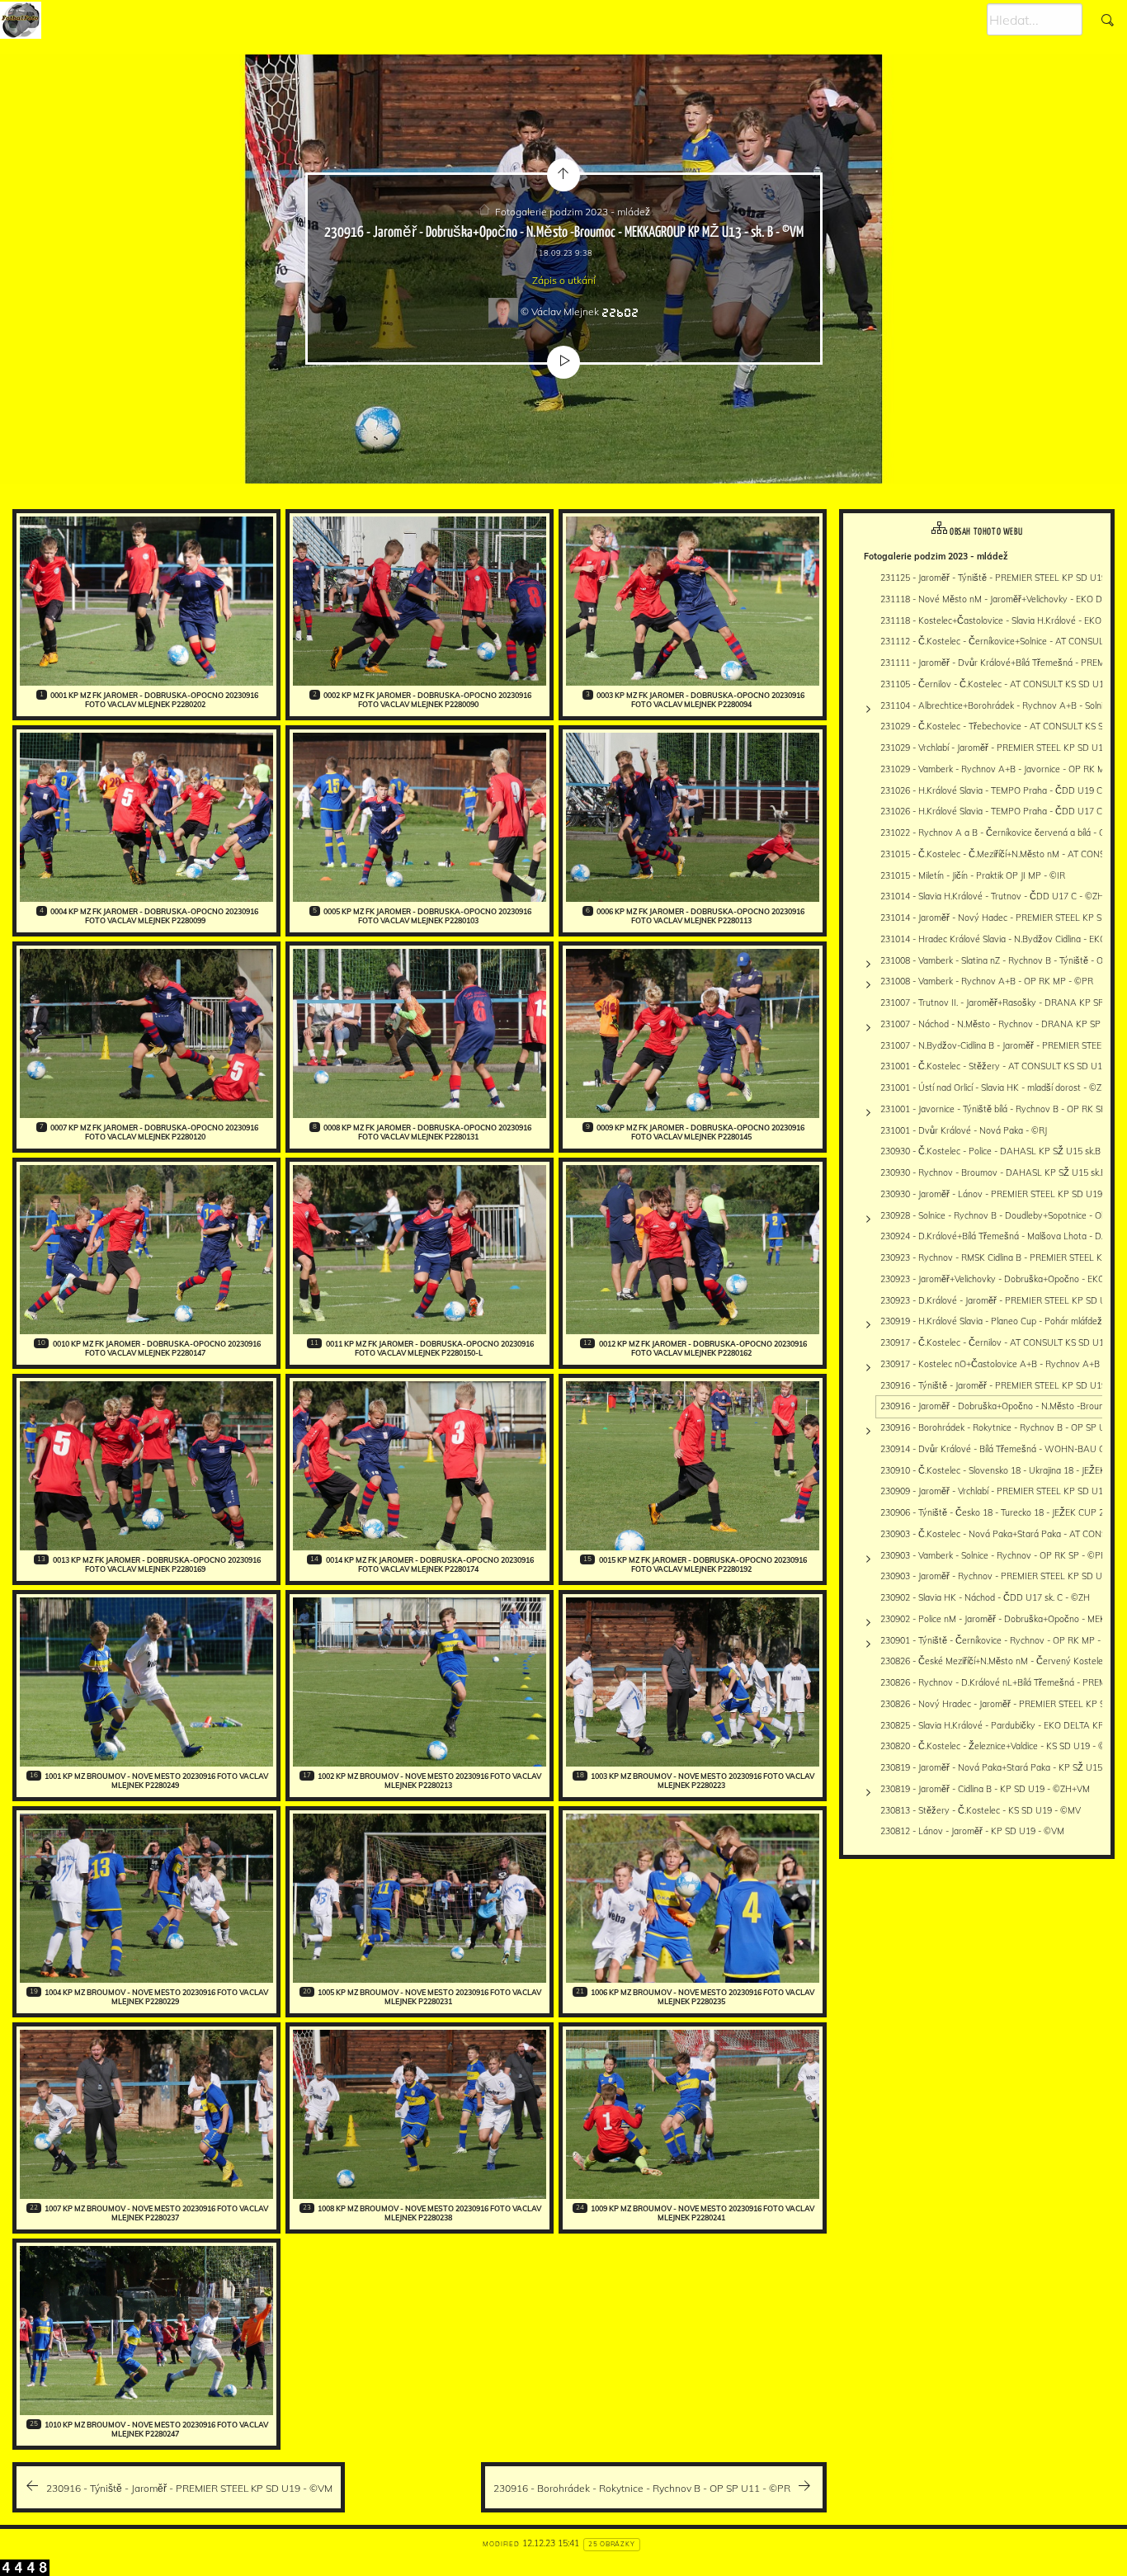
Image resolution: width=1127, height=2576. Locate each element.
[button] (26, 2552)
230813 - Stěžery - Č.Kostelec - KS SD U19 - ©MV (981, 1810)
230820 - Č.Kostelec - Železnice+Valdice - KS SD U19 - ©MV (1000, 1746)
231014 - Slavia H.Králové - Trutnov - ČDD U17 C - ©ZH (992, 896)
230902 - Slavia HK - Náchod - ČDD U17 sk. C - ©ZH (985, 1597)
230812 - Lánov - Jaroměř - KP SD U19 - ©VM (972, 1831)
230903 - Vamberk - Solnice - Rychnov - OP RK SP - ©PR (993, 1555)
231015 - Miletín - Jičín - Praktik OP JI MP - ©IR (973, 875)
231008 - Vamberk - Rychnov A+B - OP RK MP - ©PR (987, 981)
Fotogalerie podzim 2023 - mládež (573, 212)
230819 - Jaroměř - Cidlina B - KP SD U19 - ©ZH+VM (985, 1789)
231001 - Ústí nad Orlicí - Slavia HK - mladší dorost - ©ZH (994, 1087)
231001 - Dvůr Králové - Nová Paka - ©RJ (964, 1130)
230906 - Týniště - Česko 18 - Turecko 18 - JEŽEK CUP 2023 (1000, 1512)
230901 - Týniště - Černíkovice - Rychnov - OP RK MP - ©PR (1001, 1640)
